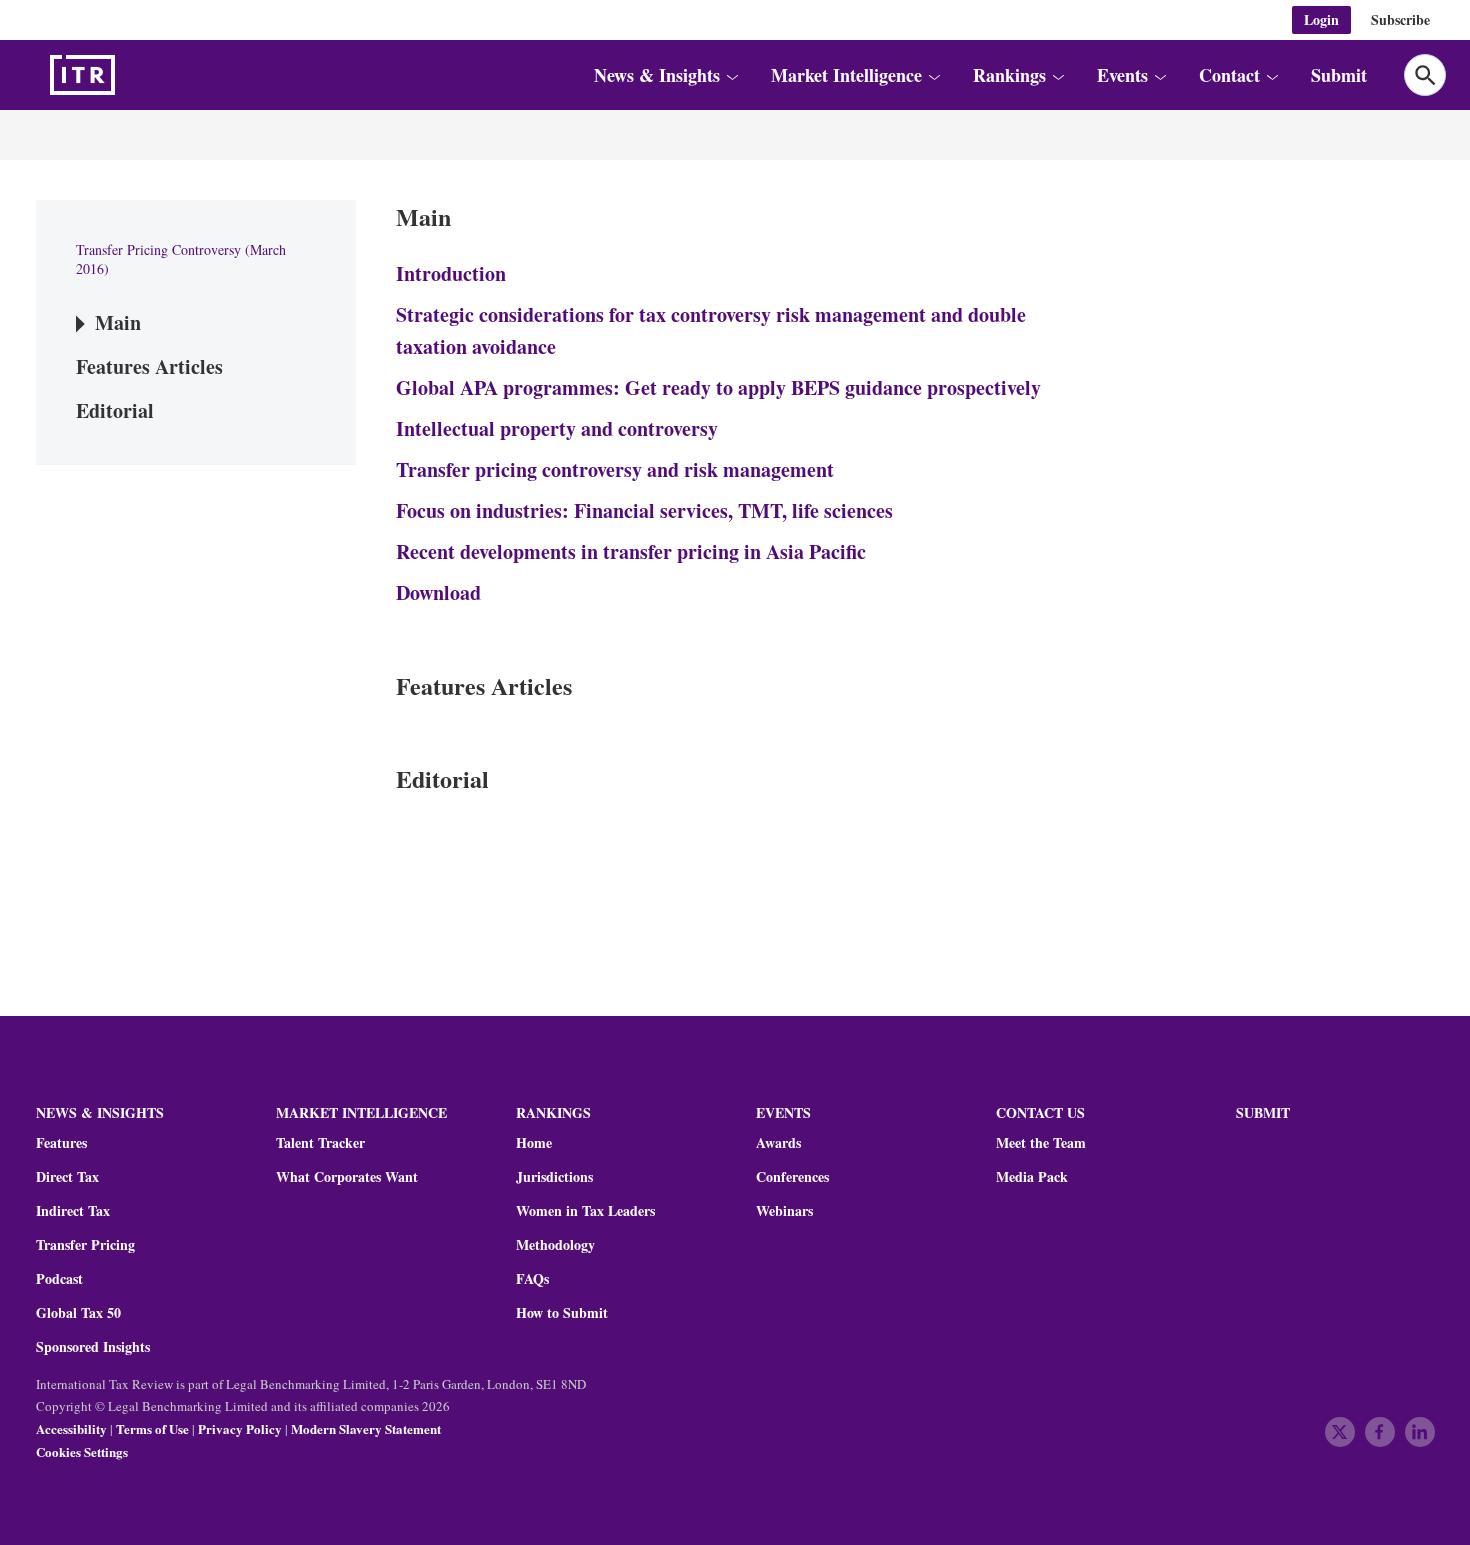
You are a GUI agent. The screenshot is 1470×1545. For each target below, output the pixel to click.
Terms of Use (152, 1428)
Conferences (792, 1177)
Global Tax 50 (78, 1313)
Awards (778, 1143)
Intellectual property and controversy (557, 428)
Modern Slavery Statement (366, 1428)
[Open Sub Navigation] (732, 75)
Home (534, 1143)
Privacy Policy (240, 1428)
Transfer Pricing (85, 1245)
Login (1321, 19)
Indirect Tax (73, 1211)
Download (438, 592)
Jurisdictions (554, 1177)
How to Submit (562, 1313)
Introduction (451, 273)
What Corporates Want (347, 1177)
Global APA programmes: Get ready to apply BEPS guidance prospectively (718, 387)
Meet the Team (1041, 1143)
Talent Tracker (320, 1143)
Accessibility (71, 1428)
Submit (1339, 75)
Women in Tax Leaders (585, 1211)
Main (118, 322)
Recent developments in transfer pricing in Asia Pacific (631, 551)
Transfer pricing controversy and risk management (615, 469)
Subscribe (1400, 19)
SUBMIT (1263, 1112)
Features (61, 1143)
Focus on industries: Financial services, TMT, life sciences (644, 510)
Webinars (784, 1211)
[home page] (130, 75)
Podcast (59, 1279)
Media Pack (1032, 1177)
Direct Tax (67, 1177)
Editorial (115, 410)
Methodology (555, 1245)
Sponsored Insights (93, 1347)
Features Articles (149, 366)
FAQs (532, 1279)
